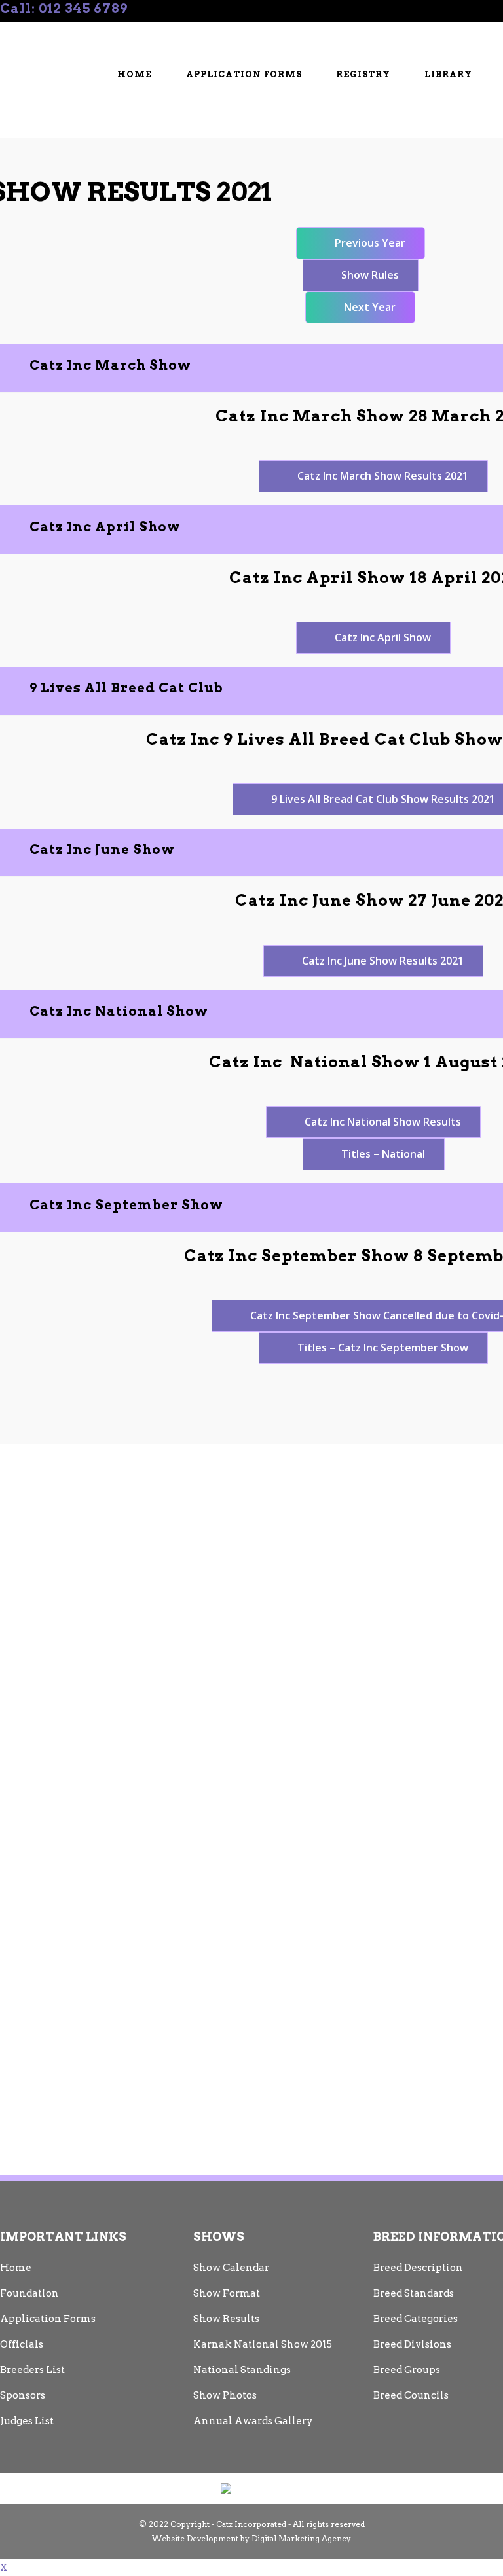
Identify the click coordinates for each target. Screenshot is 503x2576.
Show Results (226, 2319)
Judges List (27, 2421)
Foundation (29, 2293)
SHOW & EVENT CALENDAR (82, 29)
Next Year (370, 307)
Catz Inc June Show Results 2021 (383, 961)
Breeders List (204, 29)
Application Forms (48, 2319)
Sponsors (23, 2395)
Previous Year (370, 243)
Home (16, 2268)
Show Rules (370, 275)
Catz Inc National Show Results (383, 1122)
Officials (405, 29)
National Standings (242, 2370)
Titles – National (383, 1154)
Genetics (37, 51)
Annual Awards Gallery (253, 2421)
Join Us (274, 29)
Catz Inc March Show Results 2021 (383, 476)
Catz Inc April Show (383, 637)
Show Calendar (231, 2268)
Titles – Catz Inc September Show (383, 1348)
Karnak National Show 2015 (263, 2344)
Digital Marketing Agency (301, 2538)
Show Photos (225, 2395)
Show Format (227, 2293)
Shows (335, 29)
